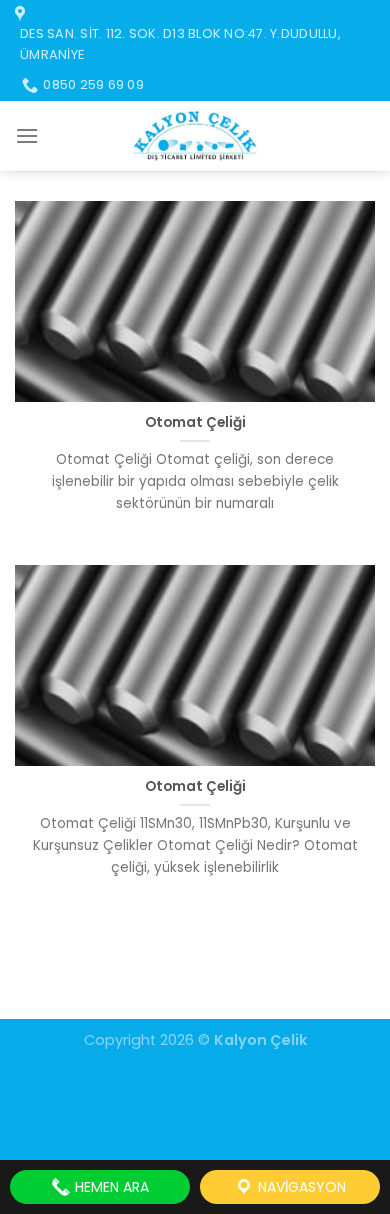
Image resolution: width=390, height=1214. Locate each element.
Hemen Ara (110, 1187)
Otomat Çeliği (195, 423)
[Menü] (27, 135)
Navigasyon (300, 1187)
